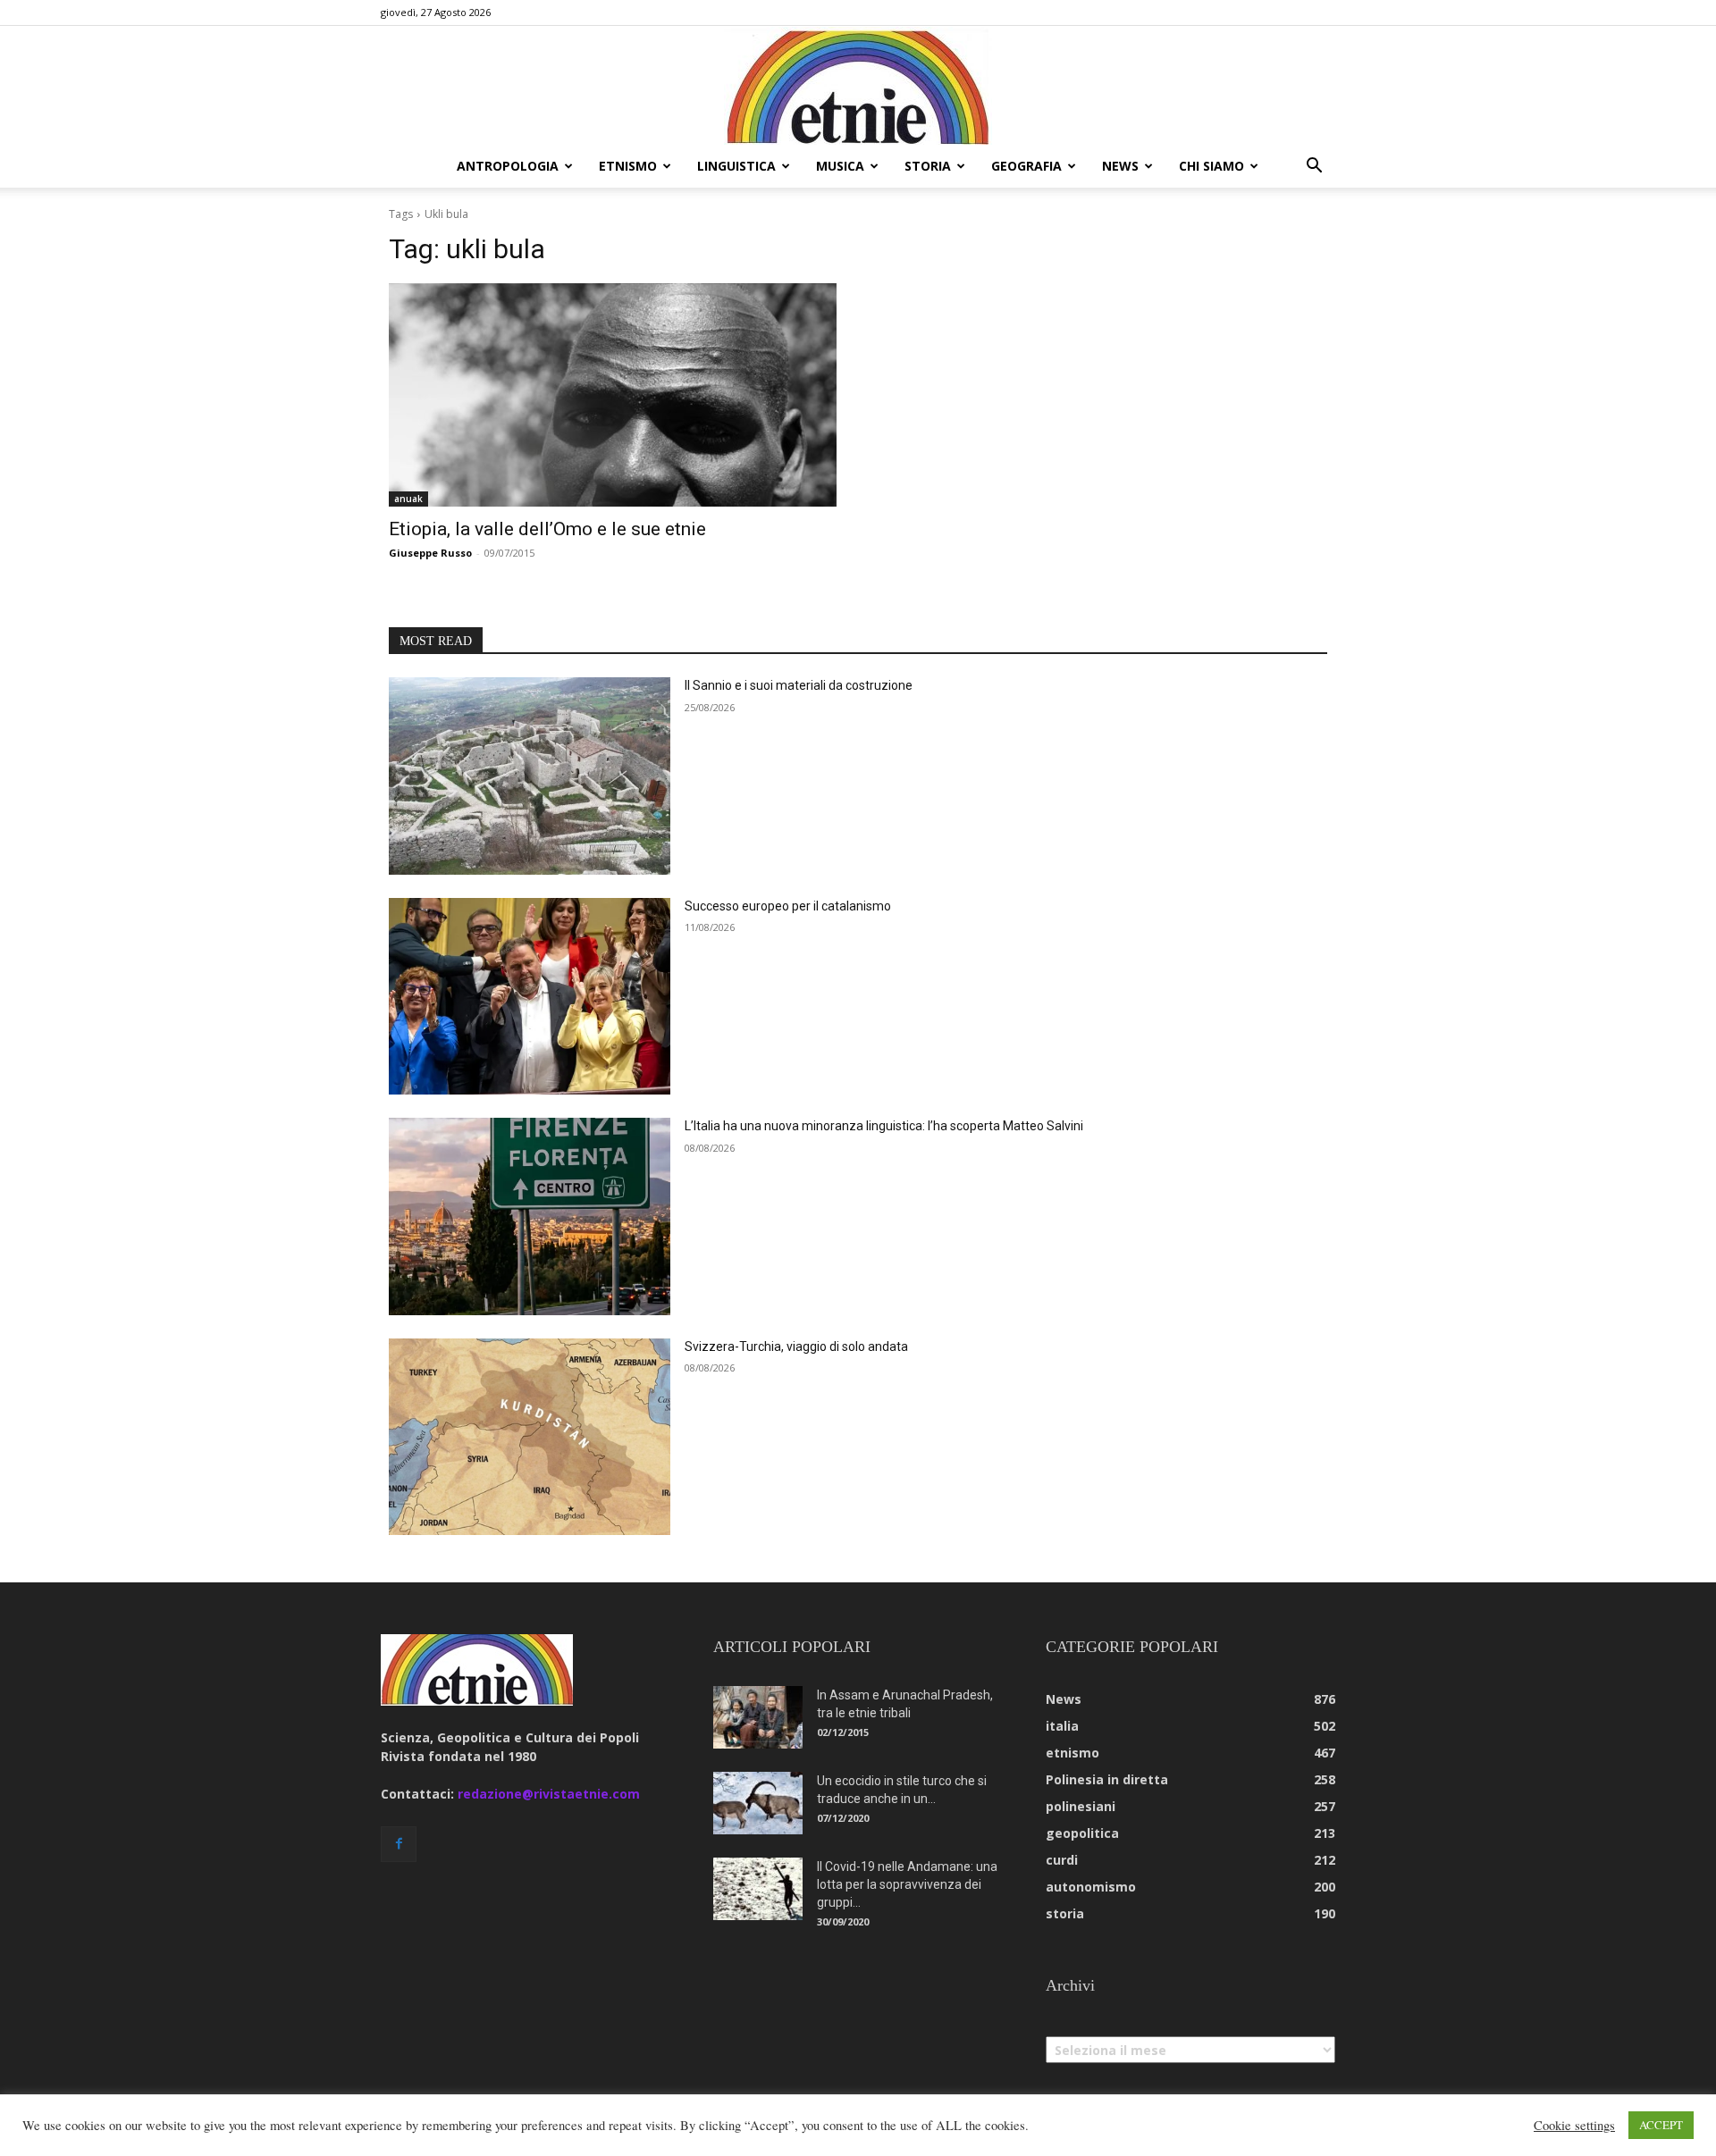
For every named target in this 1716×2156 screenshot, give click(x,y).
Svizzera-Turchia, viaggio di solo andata (796, 1346)
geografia (1026, 166)
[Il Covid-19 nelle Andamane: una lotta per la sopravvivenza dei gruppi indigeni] (758, 1889)
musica (840, 166)
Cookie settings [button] (1574, 2126)
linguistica (736, 166)
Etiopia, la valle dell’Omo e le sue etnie (547, 529)
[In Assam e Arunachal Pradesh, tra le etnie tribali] (758, 1717)
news (1120, 166)
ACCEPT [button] (1661, 2125)
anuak (408, 499)
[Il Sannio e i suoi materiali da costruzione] (530, 776)
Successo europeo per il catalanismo (788, 906)
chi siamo (1211, 166)
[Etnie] (858, 86)
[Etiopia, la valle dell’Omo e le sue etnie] (613, 395)
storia (928, 166)
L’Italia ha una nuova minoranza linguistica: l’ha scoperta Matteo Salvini (884, 1126)
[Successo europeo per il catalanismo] (530, 997)
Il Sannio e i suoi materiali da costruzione (799, 685)
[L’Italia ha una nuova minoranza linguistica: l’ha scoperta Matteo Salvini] (530, 1216)
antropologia (508, 166)
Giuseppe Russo (430, 553)
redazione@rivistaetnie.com (549, 1794)
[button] (1314, 168)
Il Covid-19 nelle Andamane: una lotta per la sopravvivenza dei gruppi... (907, 1884)
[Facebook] (399, 1844)
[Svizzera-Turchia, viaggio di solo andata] (530, 1437)
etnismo (628, 166)
